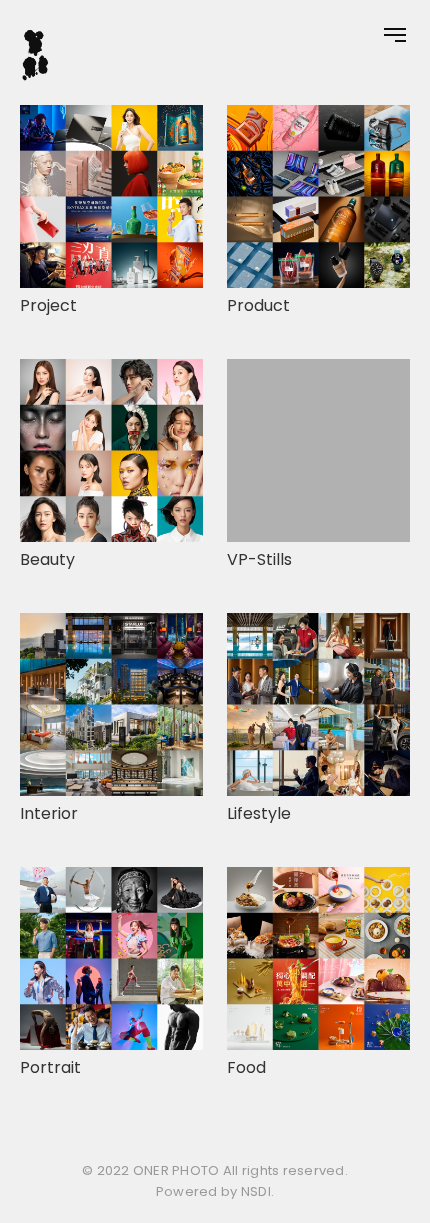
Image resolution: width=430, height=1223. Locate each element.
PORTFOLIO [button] (15, 605)
